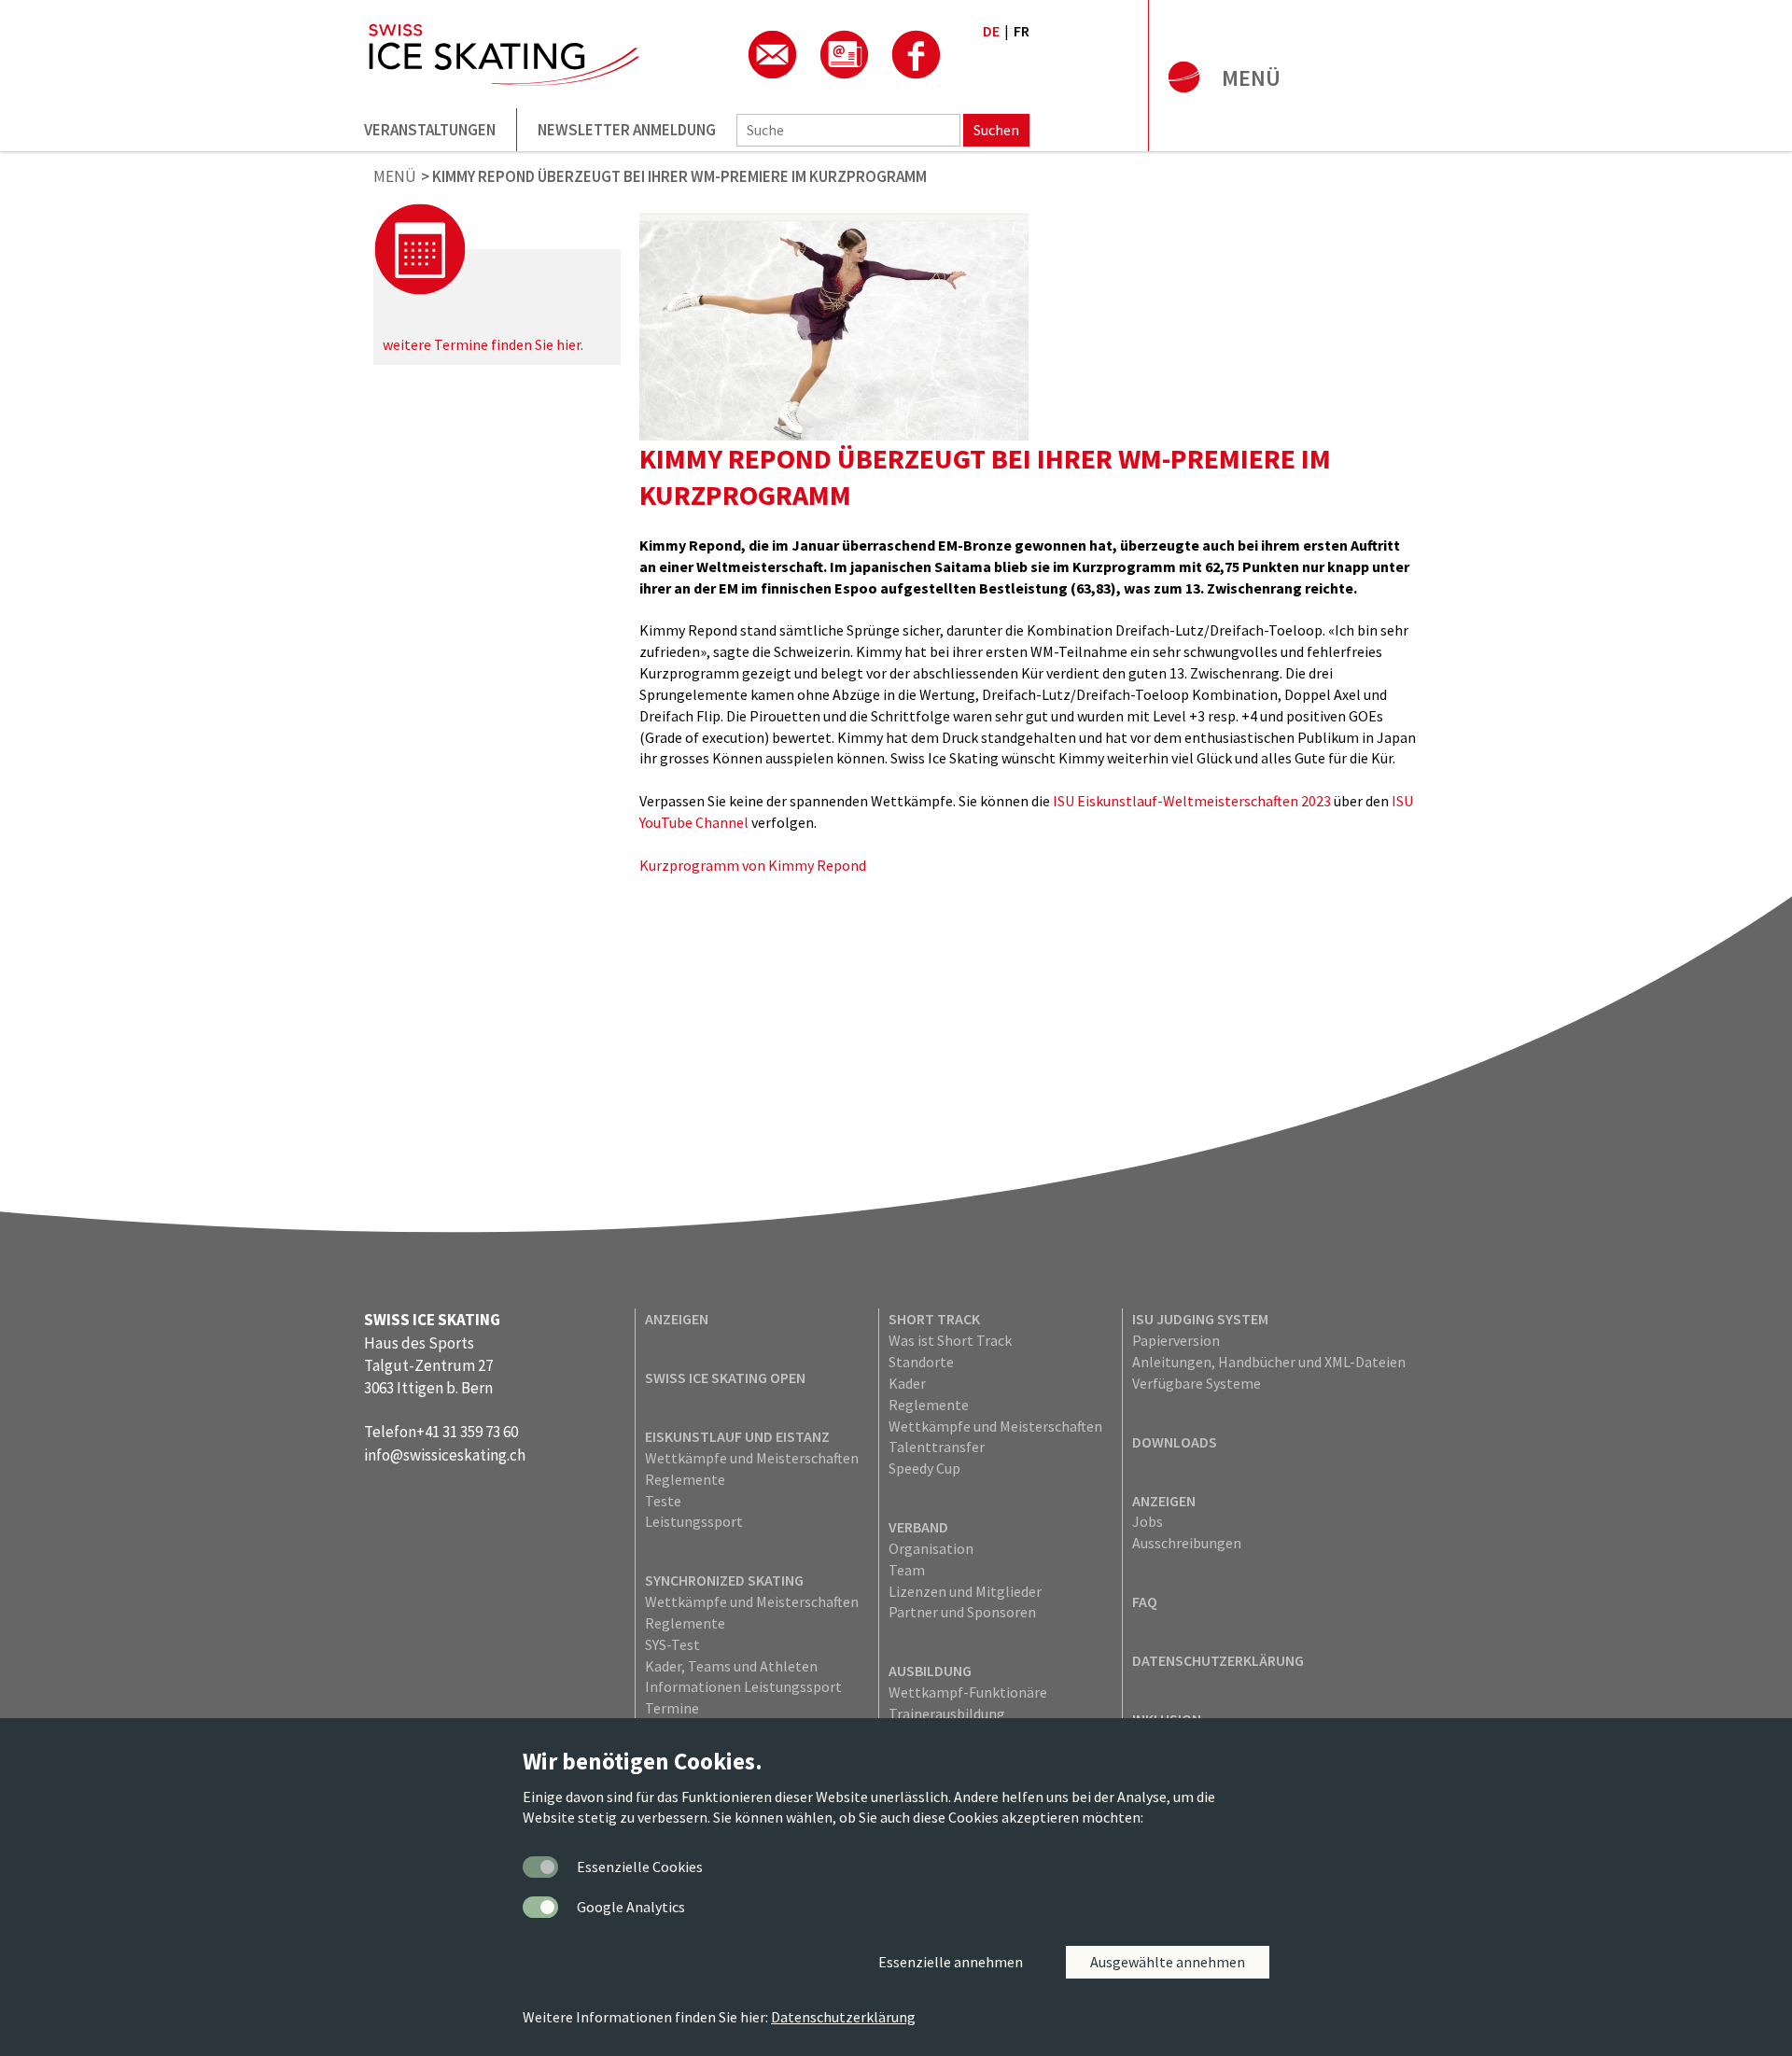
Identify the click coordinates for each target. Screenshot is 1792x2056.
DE (991, 31)
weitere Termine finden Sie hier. (483, 344)
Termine (672, 1708)
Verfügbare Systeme (1197, 1383)
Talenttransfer (937, 1447)
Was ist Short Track (950, 1340)
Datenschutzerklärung (1218, 1660)
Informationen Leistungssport (743, 1686)
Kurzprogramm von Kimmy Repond (753, 865)
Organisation (931, 1548)
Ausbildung (930, 1671)
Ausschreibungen (1187, 1543)
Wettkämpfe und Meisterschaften (752, 1458)
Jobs (1148, 1521)
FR (1022, 31)
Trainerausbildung (947, 1713)
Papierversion (1176, 1340)
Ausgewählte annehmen (1168, 1962)
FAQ (1145, 1601)
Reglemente (685, 1479)
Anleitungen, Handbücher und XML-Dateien (1269, 1362)
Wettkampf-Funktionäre (968, 1692)
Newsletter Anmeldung (627, 130)
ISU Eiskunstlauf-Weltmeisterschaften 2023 (1192, 801)
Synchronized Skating (724, 1580)
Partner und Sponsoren (962, 1612)
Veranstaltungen (430, 130)
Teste (663, 1501)
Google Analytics (631, 1907)
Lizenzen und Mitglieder (965, 1591)
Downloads (1175, 1442)
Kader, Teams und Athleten (731, 1666)
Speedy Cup (924, 1468)
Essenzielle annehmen (951, 1962)
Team (907, 1570)
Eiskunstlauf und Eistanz (737, 1436)
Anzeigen (677, 1319)
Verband (918, 1527)
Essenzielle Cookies (640, 1867)
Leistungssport (694, 1521)
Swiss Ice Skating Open (725, 1378)
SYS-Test (672, 1644)
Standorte (921, 1362)
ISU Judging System (1200, 1319)
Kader (907, 1383)
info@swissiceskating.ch (445, 1455)
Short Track (934, 1319)
